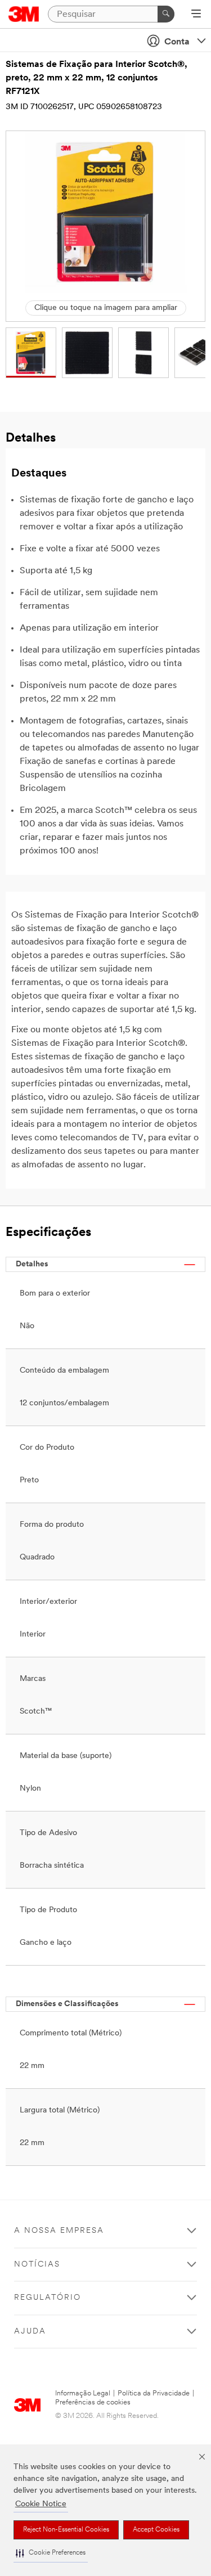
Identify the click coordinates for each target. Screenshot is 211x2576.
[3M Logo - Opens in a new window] (24, 14)
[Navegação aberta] (196, 15)
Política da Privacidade (154, 2393)
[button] (51, 2553)
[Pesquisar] (166, 14)
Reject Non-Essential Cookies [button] (66, 2530)
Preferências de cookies (93, 2402)
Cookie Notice (41, 2504)
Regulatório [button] (48, 2298)
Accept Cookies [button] (156, 2530)
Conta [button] (177, 42)
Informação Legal (83, 2393)
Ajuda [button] (30, 2332)
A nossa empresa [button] (59, 2231)
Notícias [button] (37, 2265)
